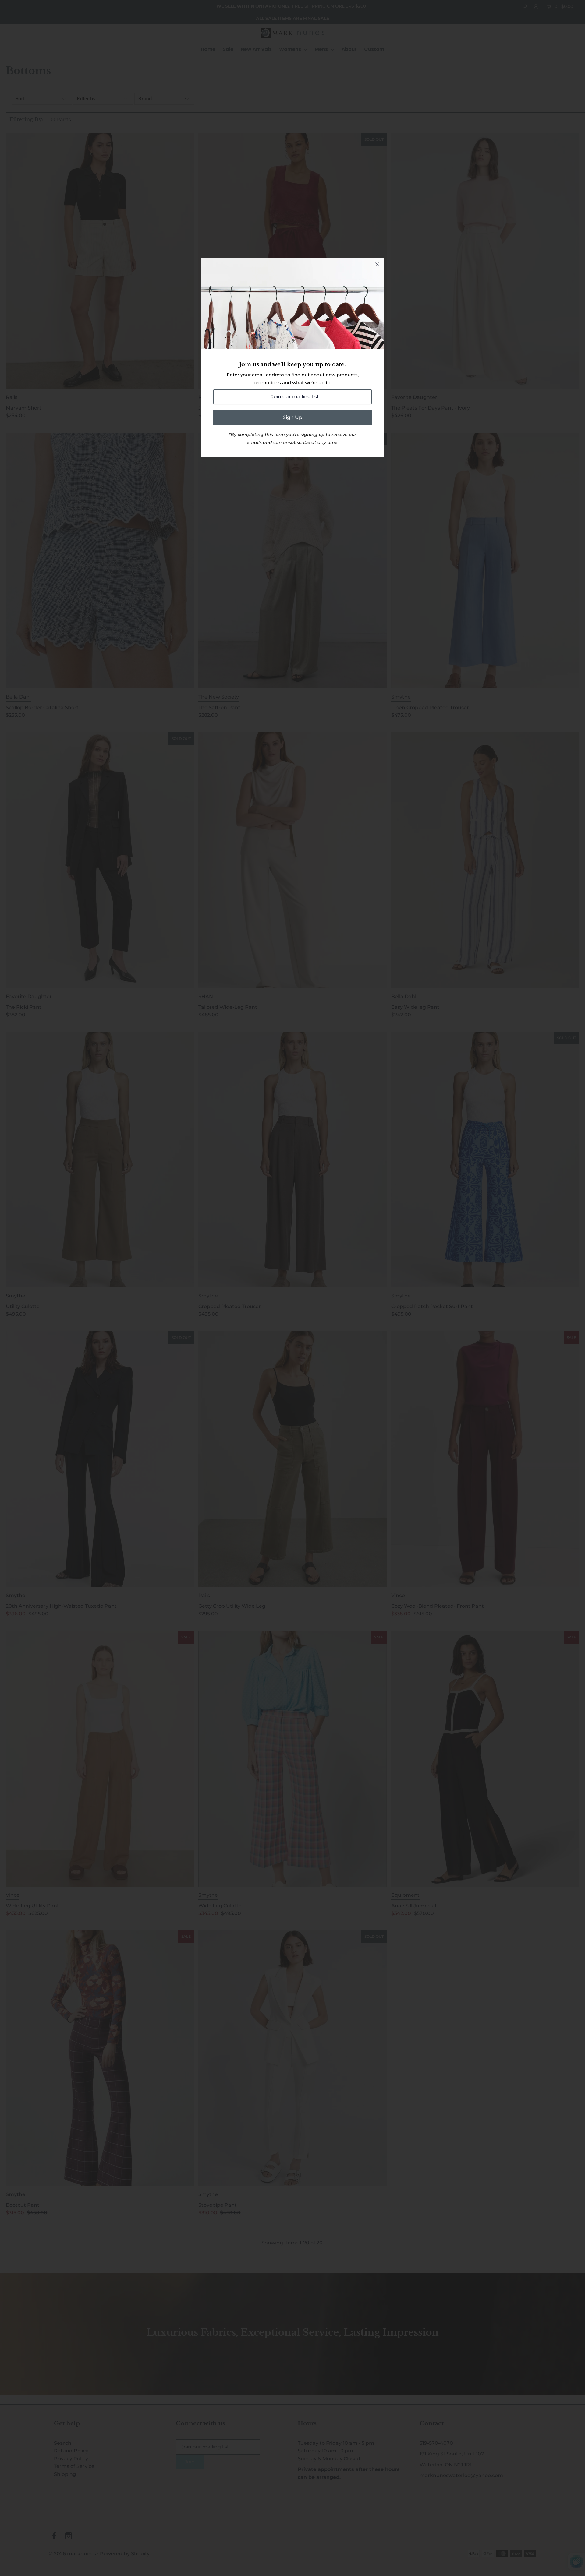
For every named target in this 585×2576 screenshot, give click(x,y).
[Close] (377, 264)
